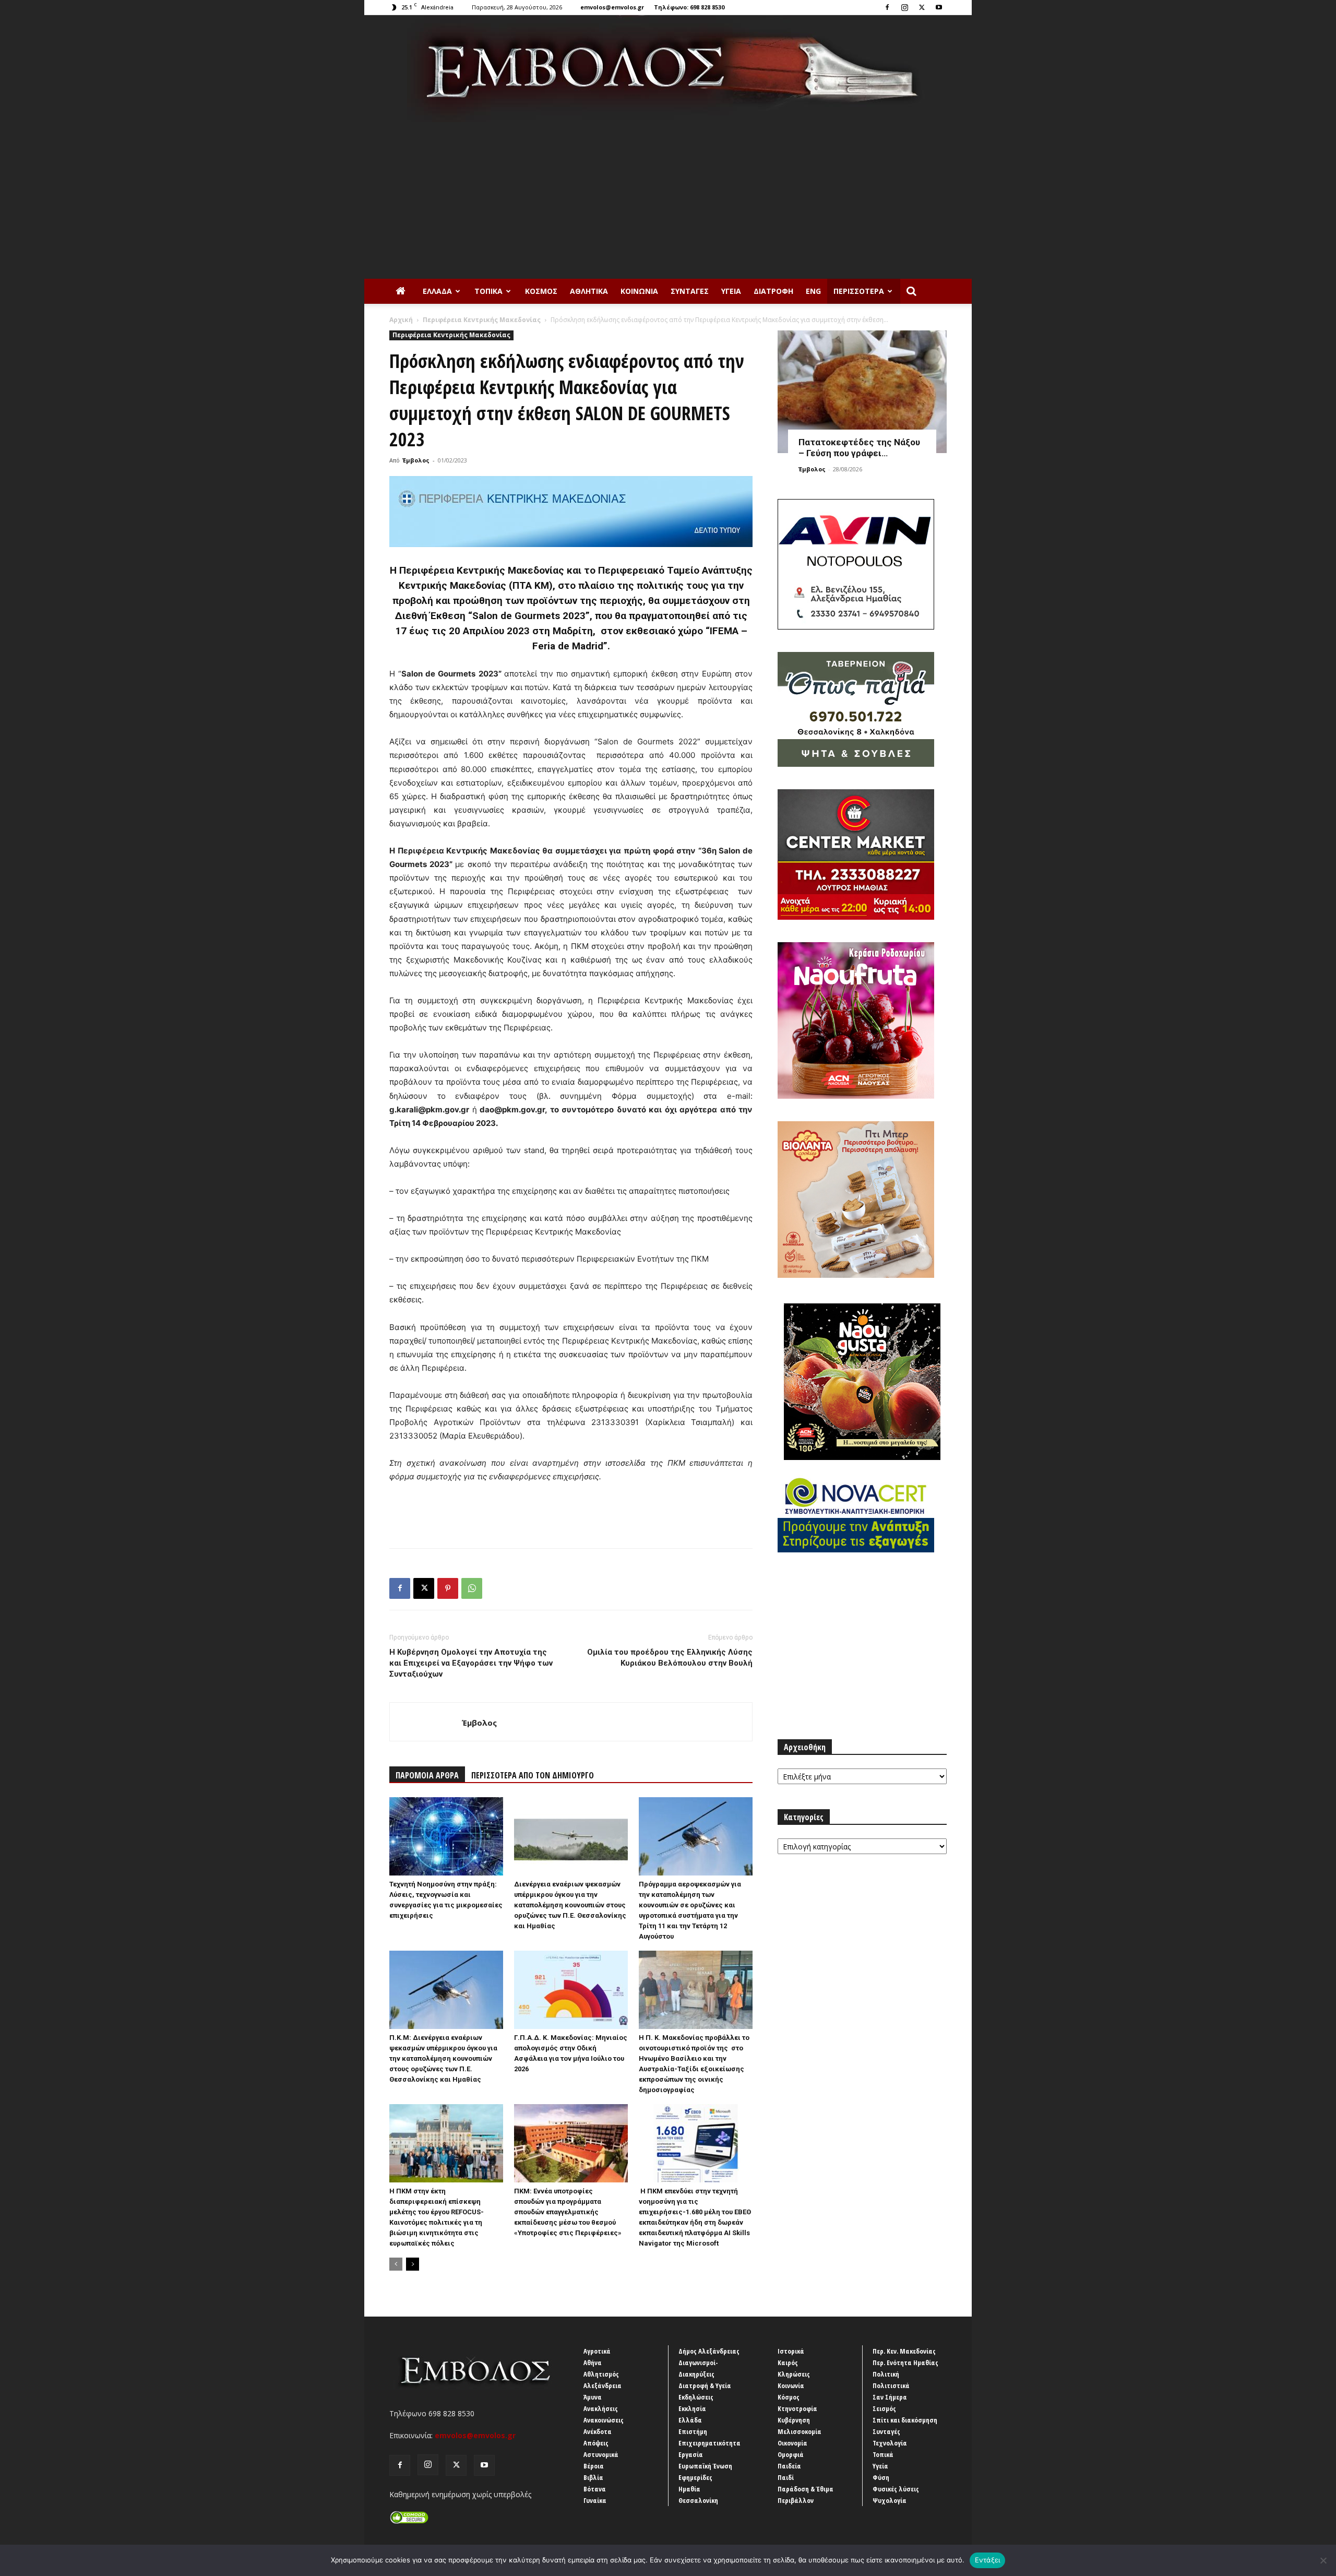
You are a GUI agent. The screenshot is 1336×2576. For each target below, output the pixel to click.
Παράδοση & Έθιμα (806, 2489)
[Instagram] (904, 7)
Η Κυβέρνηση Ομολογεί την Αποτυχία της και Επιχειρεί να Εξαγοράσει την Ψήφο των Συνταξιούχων (471, 1663)
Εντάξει (988, 2560)
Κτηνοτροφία (797, 2408)
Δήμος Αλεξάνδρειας (709, 2351)
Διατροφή (773, 291)
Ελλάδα (437, 291)
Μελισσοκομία (800, 2431)
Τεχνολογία (890, 2443)
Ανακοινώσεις (604, 2420)
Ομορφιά (791, 2454)
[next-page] (413, 2264)
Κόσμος (541, 291)
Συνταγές (690, 291)
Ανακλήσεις (601, 2408)
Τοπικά (488, 291)
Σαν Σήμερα (890, 2397)
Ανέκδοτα (598, 2431)
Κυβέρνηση (794, 2420)
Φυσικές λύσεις (896, 2489)
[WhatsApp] (472, 1588)
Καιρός (788, 2363)
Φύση (881, 2477)
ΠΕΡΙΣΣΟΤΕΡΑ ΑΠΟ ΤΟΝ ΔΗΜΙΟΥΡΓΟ (533, 1775)
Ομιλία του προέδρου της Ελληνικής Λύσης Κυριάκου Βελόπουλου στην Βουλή (670, 1658)
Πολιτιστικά (891, 2385)
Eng (813, 291)
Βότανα (595, 2489)
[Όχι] (1323, 2560)
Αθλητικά (589, 291)
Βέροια (594, 2466)
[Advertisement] (668, 200)
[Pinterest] (448, 1588)
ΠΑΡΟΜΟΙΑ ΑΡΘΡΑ (427, 1775)
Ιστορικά (791, 2351)
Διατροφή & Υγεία (705, 2385)
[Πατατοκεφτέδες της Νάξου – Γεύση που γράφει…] (862, 392)
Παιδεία (789, 2466)
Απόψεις (596, 2443)
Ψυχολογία (890, 2500)
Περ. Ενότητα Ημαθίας (905, 2363)
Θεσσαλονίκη (698, 2500)
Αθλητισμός (601, 2374)
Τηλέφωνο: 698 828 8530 (689, 7)
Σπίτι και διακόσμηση (905, 2420)
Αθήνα (593, 2363)
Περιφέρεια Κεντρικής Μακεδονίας (482, 320)
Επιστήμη (693, 2431)
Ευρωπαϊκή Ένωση (705, 2466)
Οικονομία (792, 2443)
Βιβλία (593, 2477)
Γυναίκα (595, 2500)
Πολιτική (886, 2374)
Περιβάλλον (796, 2500)
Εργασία (691, 2454)
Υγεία (731, 291)
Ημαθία (689, 2489)
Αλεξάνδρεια (603, 2385)
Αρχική (401, 320)
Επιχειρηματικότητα (709, 2443)
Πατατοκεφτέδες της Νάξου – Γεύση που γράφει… (859, 448)
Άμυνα (593, 2397)
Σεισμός (884, 2408)
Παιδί (786, 2477)
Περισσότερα (859, 291)
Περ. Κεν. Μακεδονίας (904, 2351)
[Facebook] (887, 7)
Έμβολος (416, 460)
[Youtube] (939, 7)
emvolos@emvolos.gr (612, 7)
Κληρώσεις (794, 2374)
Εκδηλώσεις (696, 2397)
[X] (922, 7)
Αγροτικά (597, 2351)
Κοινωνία (639, 291)
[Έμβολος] (668, 69)
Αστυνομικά (601, 2454)
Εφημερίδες (695, 2477)
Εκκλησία (692, 2408)
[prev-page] (396, 2264)
